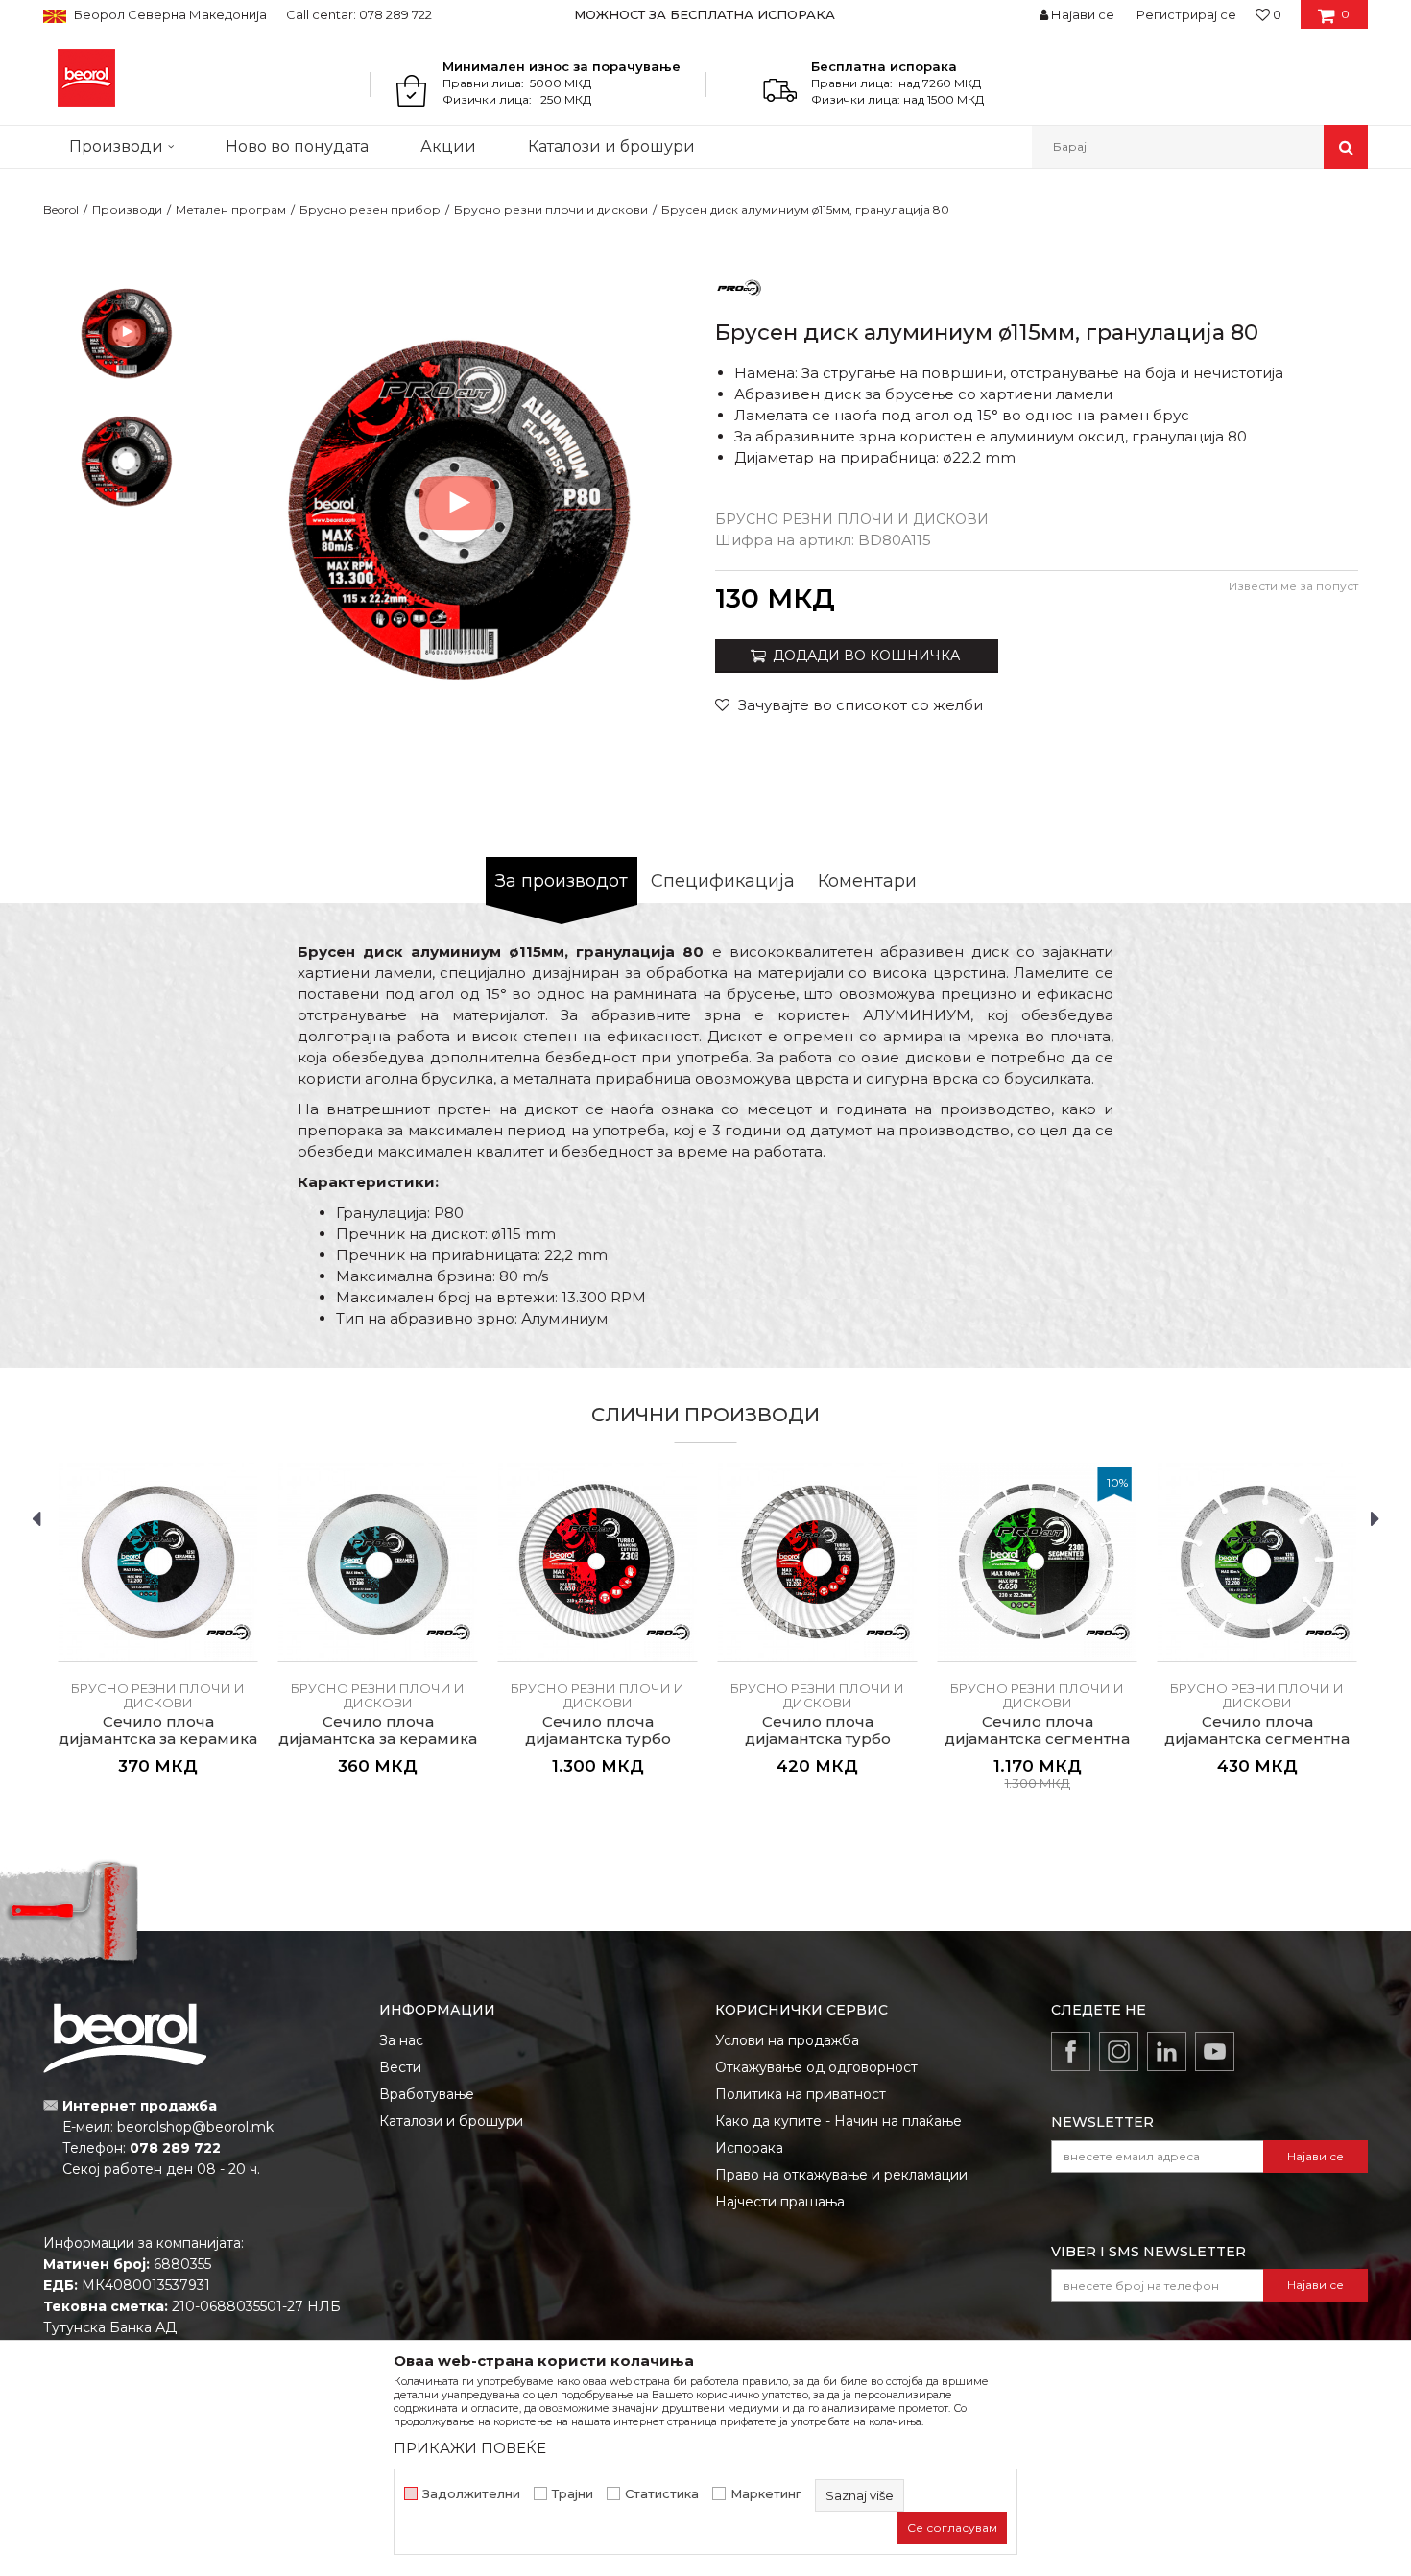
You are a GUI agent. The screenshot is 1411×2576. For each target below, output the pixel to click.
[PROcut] (739, 286)
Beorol (61, 210)
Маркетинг (766, 2494)
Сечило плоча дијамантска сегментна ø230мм (1037, 1739)
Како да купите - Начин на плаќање (838, 2121)
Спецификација (723, 881)
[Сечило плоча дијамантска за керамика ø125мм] (158, 1562)
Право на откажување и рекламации (841, 2175)
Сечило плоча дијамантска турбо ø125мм (818, 1739)
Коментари (867, 881)
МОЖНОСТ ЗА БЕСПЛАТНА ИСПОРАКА (705, 14)
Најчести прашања (780, 2202)
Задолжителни (471, 2494)
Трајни (573, 2494)
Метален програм (231, 210)
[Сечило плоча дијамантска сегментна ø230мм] (1037, 1562)
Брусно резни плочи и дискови (551, 210)
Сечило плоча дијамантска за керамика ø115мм (378, 1739)
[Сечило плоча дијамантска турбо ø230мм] (598, 1562)
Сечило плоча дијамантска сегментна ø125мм (1257, 1739)
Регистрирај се (1186, 14)
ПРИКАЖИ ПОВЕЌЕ (470, 2448)
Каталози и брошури (451, 2121)
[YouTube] (1215, 2051)
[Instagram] (1119, 2051)
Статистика (662, 2494)
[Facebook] (1071, 2051)
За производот (562, 881)
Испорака (749, 2148)
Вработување (427, 2094)
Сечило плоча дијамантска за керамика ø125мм (158, 1739)
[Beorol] (86, 78)
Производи (127, 210)
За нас (401, 2040)
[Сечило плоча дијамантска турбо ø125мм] (817, 1562)
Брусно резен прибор (370, 210)
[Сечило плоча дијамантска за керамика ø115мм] (378, 1562)
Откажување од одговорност (816, 2067)
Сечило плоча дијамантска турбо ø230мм (598, 1739)
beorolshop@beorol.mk (195, 2127)
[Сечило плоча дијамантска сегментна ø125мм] (1257, 1562)
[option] (706, 14)
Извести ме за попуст (1293, 586)
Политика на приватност (801, 2094)
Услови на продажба (787, 2040)
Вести (400, 2067)
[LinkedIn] (1167, 2051)
